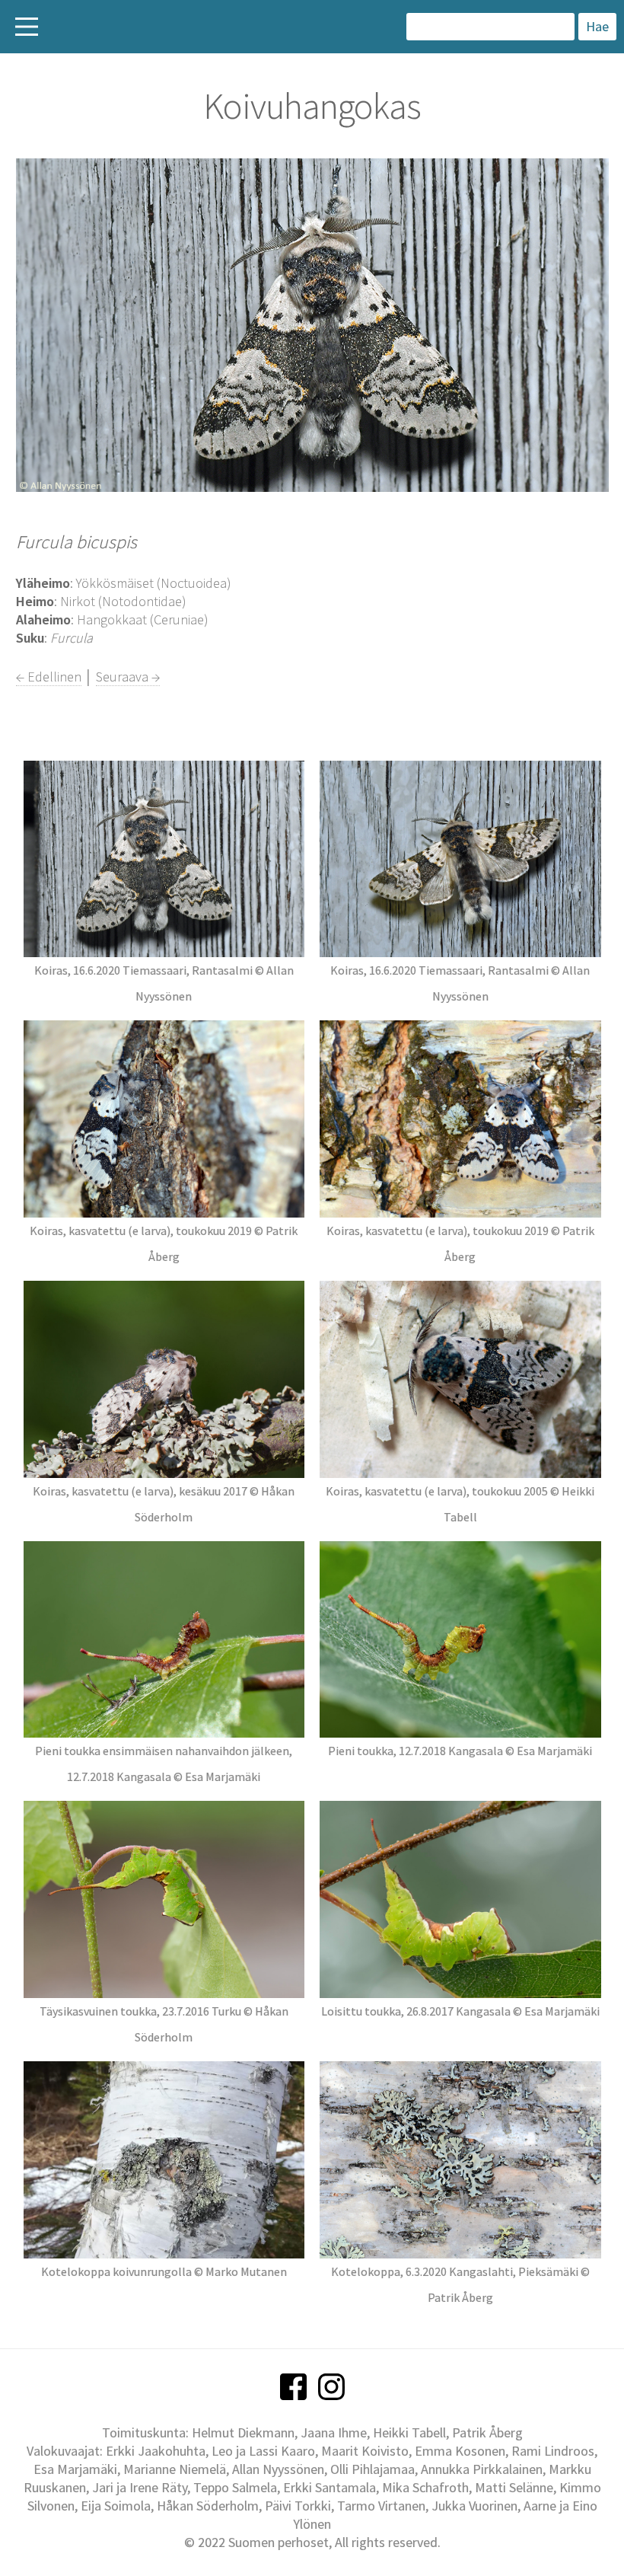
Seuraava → (128, 677)
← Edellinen (49, 677)
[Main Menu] (27, 27)
